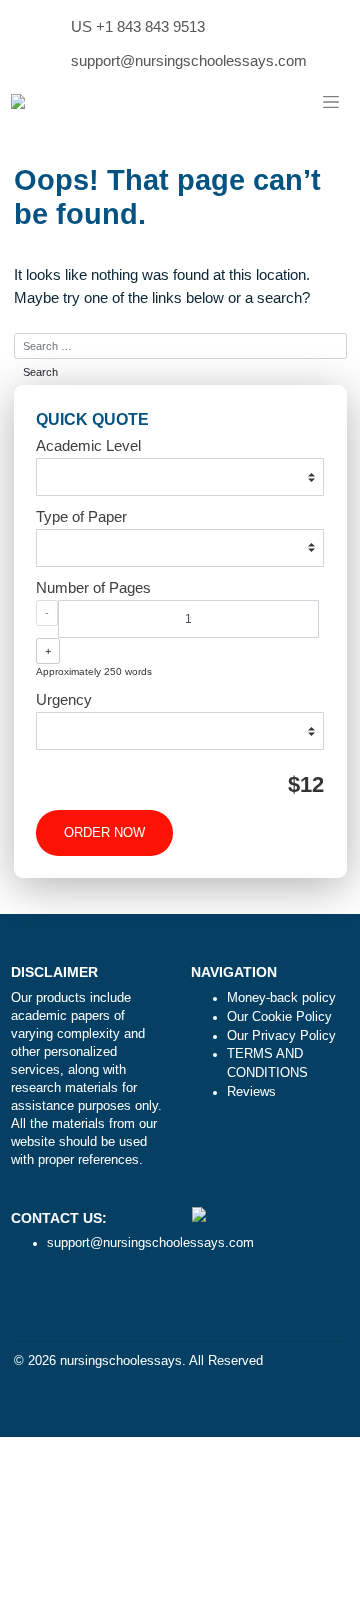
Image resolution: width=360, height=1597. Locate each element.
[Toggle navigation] (331, 103)
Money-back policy (281, 998)
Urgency (64, 699)
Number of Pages (93, 587)
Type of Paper (81, 516)
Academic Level (88, 445)
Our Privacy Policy (281, 1036)
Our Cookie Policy (279, 1017)
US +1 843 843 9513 (138, 26)
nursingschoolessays (121, 1361)
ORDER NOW (104, 833)
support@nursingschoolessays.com (189, 60)
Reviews (251, 1092)
